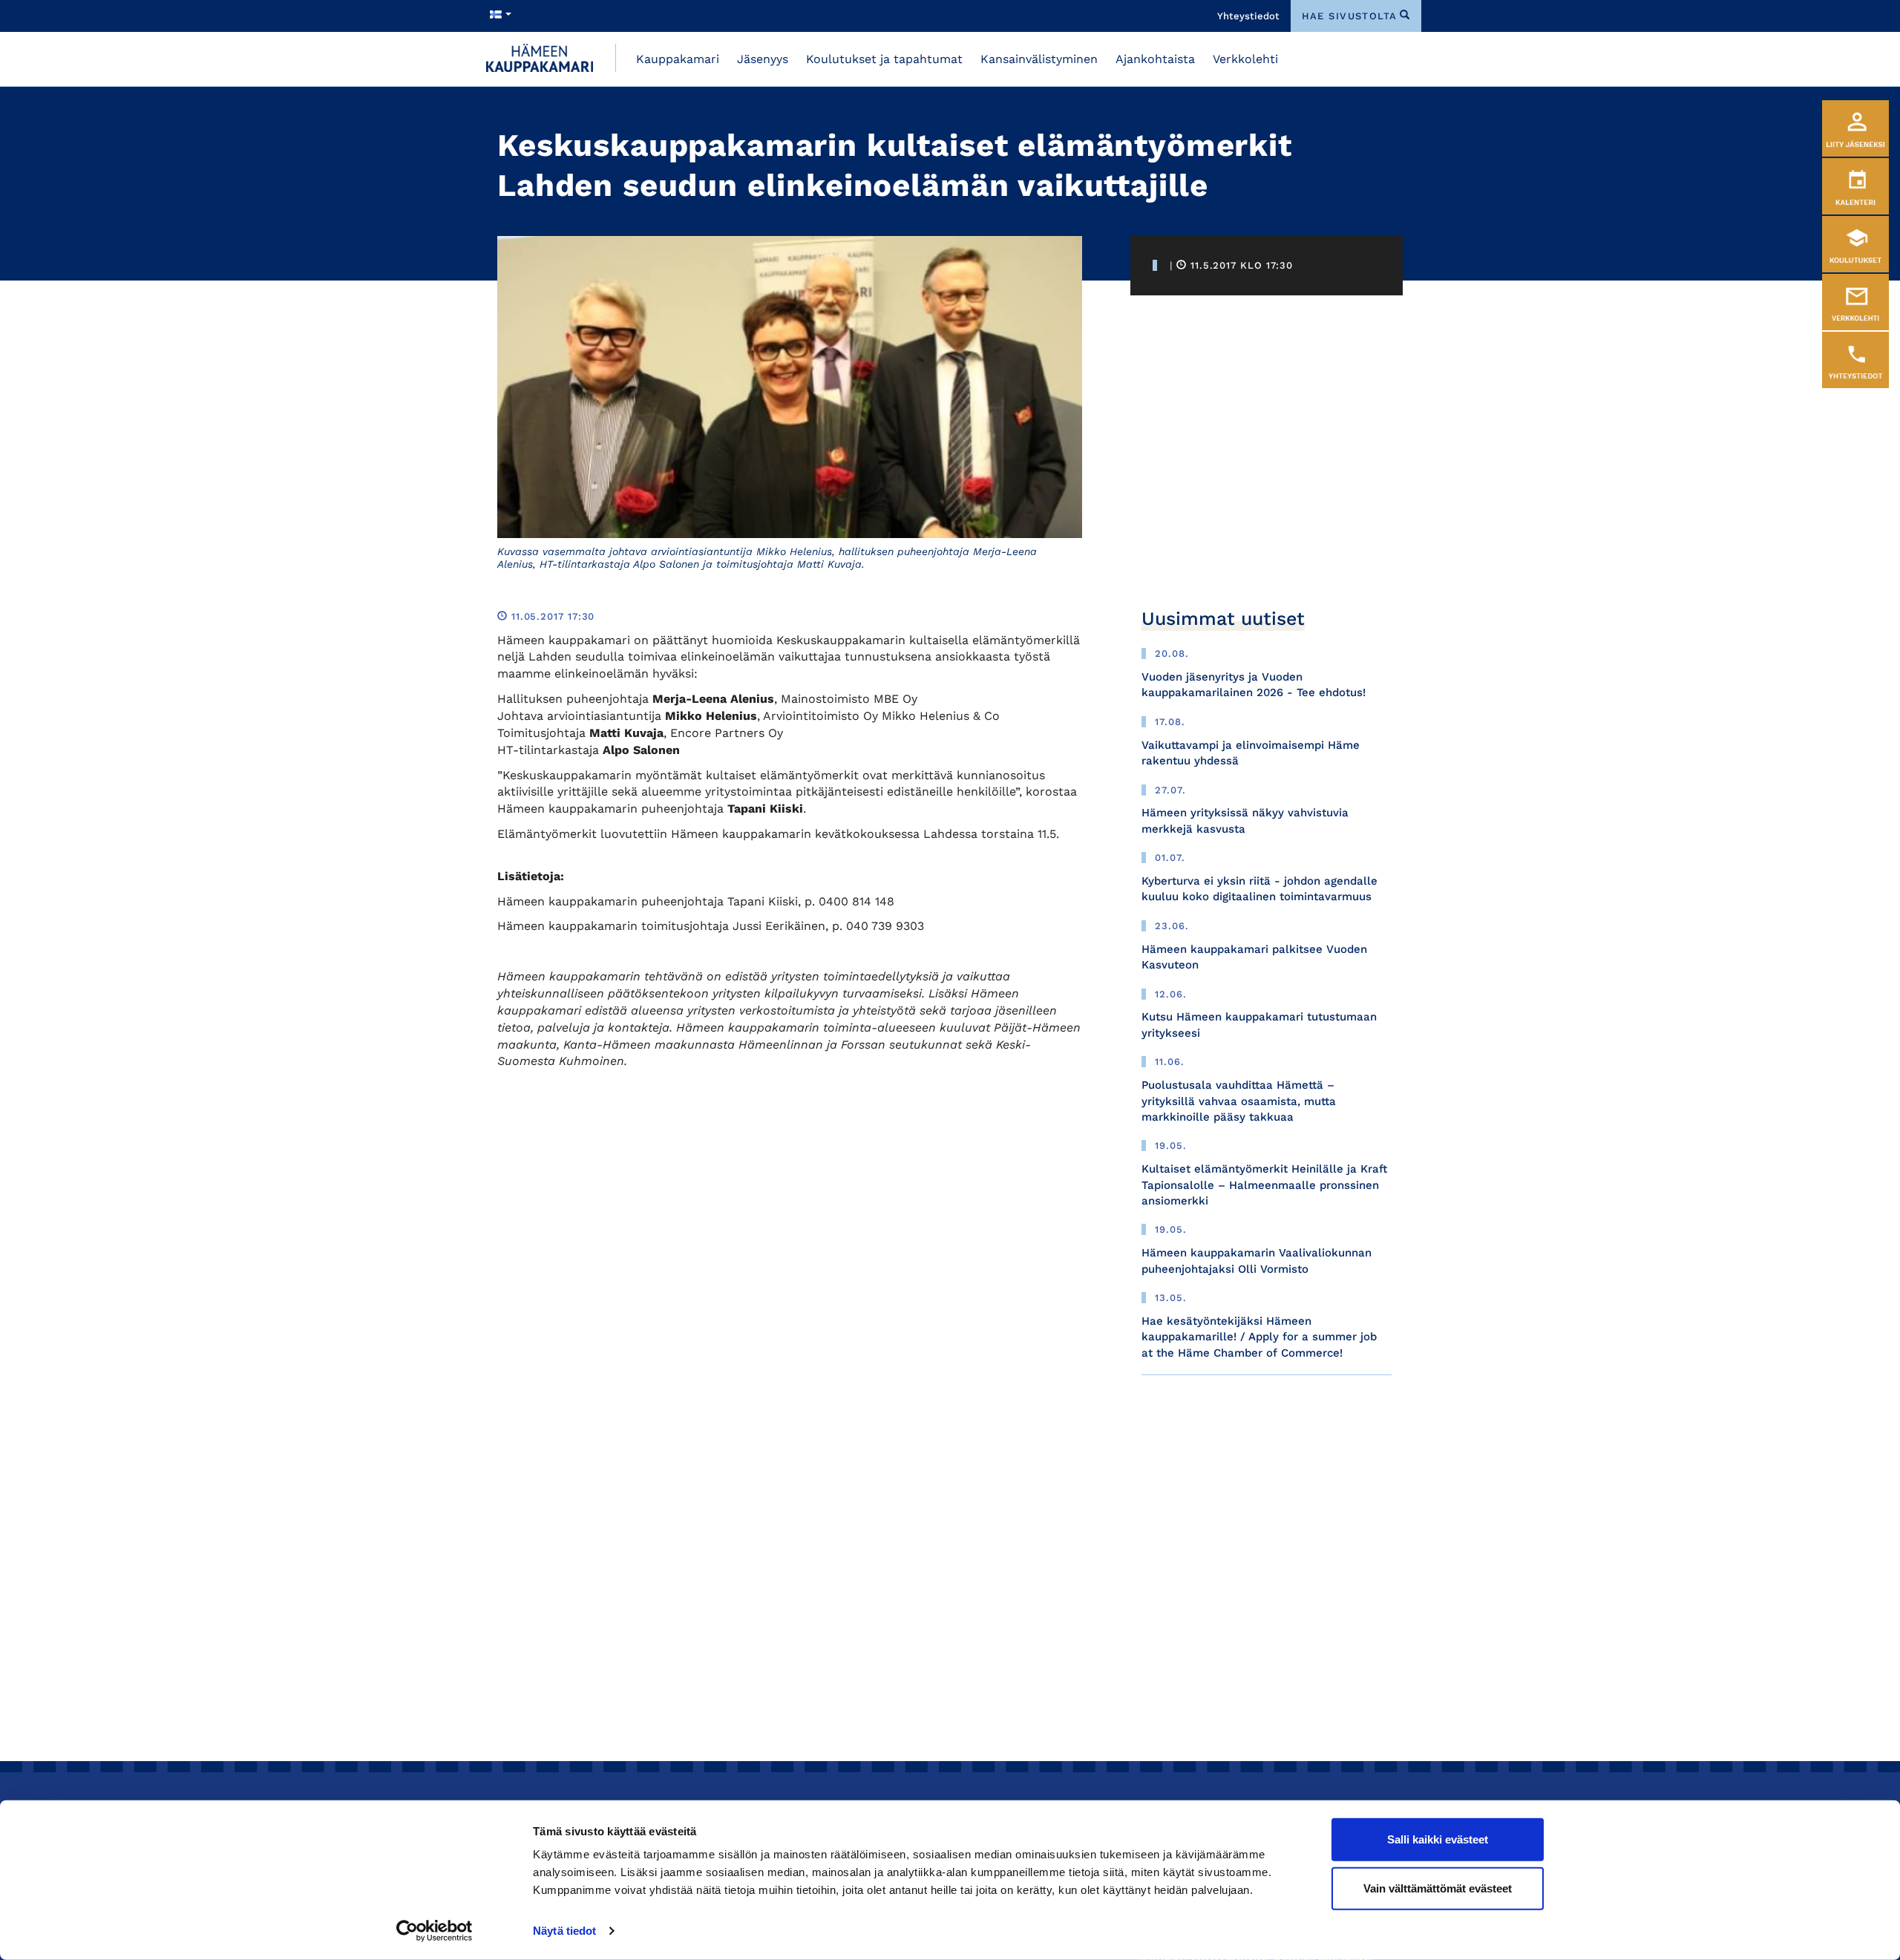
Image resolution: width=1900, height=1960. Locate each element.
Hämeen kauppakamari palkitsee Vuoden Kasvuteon (1254, 957)
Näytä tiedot (564, 1931)
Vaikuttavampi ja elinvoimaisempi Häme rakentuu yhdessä (1251, 753)
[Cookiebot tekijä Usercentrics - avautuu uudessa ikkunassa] (435, 1931)
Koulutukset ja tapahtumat (884, 59)
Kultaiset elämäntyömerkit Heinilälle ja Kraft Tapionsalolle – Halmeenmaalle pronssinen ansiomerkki (1264, 1185)
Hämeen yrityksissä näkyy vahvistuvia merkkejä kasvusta (1245, 820)
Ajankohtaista (1155, 59)
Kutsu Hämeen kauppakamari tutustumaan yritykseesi (1259, 1025)
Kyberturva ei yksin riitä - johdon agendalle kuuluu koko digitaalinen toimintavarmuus (1259, 889)
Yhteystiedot (1248, 16)
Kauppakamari (678, 59)
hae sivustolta (1350, 16)
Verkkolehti (1245, 59)
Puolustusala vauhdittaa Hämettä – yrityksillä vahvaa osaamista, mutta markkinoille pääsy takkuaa (1239, 1101)
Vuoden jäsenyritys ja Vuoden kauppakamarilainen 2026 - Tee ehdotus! (1254, 685)
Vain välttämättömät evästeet (1438, 1888)
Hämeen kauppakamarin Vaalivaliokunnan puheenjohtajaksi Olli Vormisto (1257, 1261)
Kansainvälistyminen (1039, 59)
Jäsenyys (763, 59)
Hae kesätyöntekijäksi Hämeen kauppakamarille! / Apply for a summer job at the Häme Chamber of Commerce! (1259, 1337)
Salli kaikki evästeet (1438, 1839)
